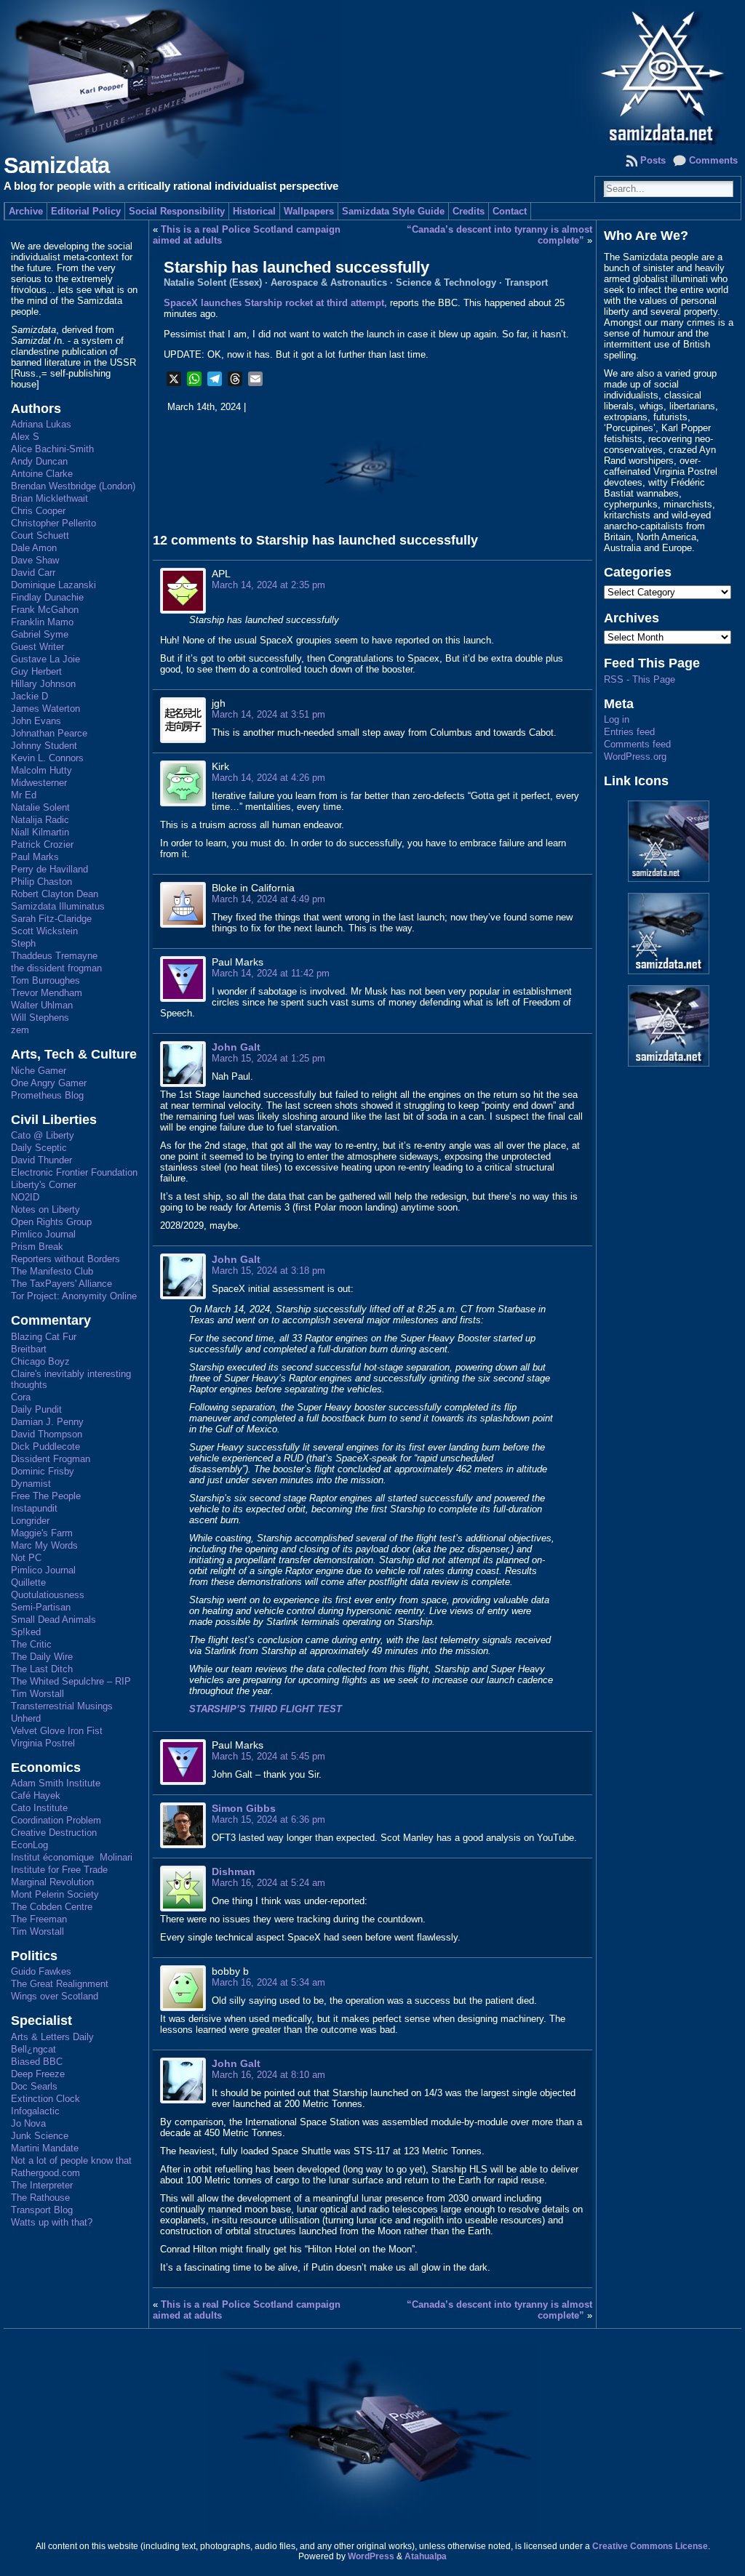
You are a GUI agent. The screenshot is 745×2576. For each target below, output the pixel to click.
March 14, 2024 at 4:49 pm (268, 899)
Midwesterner (39, 783)
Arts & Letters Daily (52, 2037)
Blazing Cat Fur (44, 1337)
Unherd (26, 1718)
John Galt (236, 1047)
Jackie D (29, 696)
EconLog (29, 1845)
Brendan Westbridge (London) (73, 486)
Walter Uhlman (42, 1005)
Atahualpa (426, 2556)
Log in (617, 719)
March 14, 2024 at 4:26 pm (268, 778)
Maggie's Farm (42, 1533)
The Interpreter (42, 2185)
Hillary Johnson (43, 684)
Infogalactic (35, 2111)
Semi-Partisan (41, 1607)
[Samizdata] (372, 73)
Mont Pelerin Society (55, 1894)
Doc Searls (34, 2086)
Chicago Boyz (40, 1361)
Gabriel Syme (40, 634)
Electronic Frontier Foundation (74, 1172)
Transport (526, 282)
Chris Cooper (38, 511)
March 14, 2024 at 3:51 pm (268, 714)
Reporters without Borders (65, 1259)
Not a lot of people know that (71, 2160)
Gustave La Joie (45, 659)
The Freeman (39, 1919)
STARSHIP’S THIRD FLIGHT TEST (266, 1709)
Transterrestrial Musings (62, 1706)
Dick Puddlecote (45, 1447)
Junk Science (40, 2136)
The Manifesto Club (52, 1271)
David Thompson (47, 1434)
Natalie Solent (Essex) (213, 282)
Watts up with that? (52, 2222)
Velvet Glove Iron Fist (57, 1731)
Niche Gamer (39, 1071)
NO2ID (25, 1197)
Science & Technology (446, 282)
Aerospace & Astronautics (329, 282)
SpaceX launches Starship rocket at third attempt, (275, 303)
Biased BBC (37, 2062)
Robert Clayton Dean (55, 894)
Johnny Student (44, 746)
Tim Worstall (37, 1694)
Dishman (234, 1871)
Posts (653, 160)
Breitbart (29, 1349)
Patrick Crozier (42, 844)
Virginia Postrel (43, 1743)
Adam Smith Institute (56, 1783)
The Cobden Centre (52, 1907)
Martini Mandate (45, 2148)
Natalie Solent (40, 807)
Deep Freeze (38, 2074)
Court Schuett (40, 535)
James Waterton (45, 709)
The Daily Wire (42, 1657)
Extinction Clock (45, 2099)
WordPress (371, 2556)
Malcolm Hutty (41, 770)
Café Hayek (36, 1795)
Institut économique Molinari (72, 1857)
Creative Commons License (650, 2546)
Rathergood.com (45, 2173)
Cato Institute (39, 1808)
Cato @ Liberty (43, 1135)
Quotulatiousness (48, 1595)
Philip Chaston (41, 882)
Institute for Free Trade (59, 1870)
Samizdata (56, 165)
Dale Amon (34, 548)
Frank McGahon (45, 610)
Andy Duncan (39, 461)
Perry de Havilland (49, 869)
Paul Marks (35, 857)
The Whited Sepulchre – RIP (71, 1681)
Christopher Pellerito (53, 523)
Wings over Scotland (55, 1996)
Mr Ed (24, 795)
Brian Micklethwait (49, 498)
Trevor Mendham (47, 993)
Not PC (26, 1558)
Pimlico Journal (43, 1234)
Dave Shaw (35, 560)
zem (20, 1030)
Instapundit (34, 1508)
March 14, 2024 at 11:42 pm (271, 973)
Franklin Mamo (42, 622)
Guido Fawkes (41, 1971)
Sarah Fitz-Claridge (51, 919)
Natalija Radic (40, 820)
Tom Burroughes (45, 980)
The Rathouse (40, 2198)
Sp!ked (26, 1632)
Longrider (30, 1521)
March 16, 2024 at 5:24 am (268, 1883)
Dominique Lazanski (53, 585)
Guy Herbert (36, 671)
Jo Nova (28, 2123)
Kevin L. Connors (47, 758)
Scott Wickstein (44, 931)
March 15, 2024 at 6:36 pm (268, 1819)
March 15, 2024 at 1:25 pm (268, 1058)
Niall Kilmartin (40, 832)
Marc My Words (44, 1545)
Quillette (28, 1582)
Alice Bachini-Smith (52, 449)
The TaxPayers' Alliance (61, 1284)
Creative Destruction (54, 1833)
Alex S (25, 437)
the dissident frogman (56, 968)
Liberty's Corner (44, 1185)
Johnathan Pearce (49, 733)
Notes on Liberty (45, 1209)
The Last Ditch (42, 1669)
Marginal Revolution (52, 1882)
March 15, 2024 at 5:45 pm (268, 1756)
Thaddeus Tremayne (54, 956)
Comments (713, 160)
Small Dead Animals (53, 1620)
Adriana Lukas (41, 424)
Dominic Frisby (43, 1471)
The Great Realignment (60, 1984)
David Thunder (41, 1160)
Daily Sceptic (39, 1148)
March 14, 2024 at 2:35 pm (268, 585)
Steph (23, 943)
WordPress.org (635, 757)
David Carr (33, 573)
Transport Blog (42, 2210)
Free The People (46, 1496)
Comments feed (637, 744)
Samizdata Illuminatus (58, 906)
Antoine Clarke (42, 474)
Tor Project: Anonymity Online (74, 1296)
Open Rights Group (51, 1222)
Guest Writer (37, 647)
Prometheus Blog (47, 1095)
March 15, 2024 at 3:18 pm (268, 1271)
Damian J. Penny (47, 1422)
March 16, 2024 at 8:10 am (268, 2075)
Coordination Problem (56, 1820)
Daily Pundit (36, 1409)
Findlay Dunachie (47, 597)
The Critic (31, 1644)
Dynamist (31, 1484)
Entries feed (629, 732)
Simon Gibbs (244, 1808)
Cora (21, 1397)
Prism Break (37, 1247)
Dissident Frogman (51, 1459)
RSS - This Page (640, 679)
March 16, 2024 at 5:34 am (268, 1982)
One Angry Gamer (49, 1083)
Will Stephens (40, 1018)
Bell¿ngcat (33, 2049)
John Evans (36, 721)
